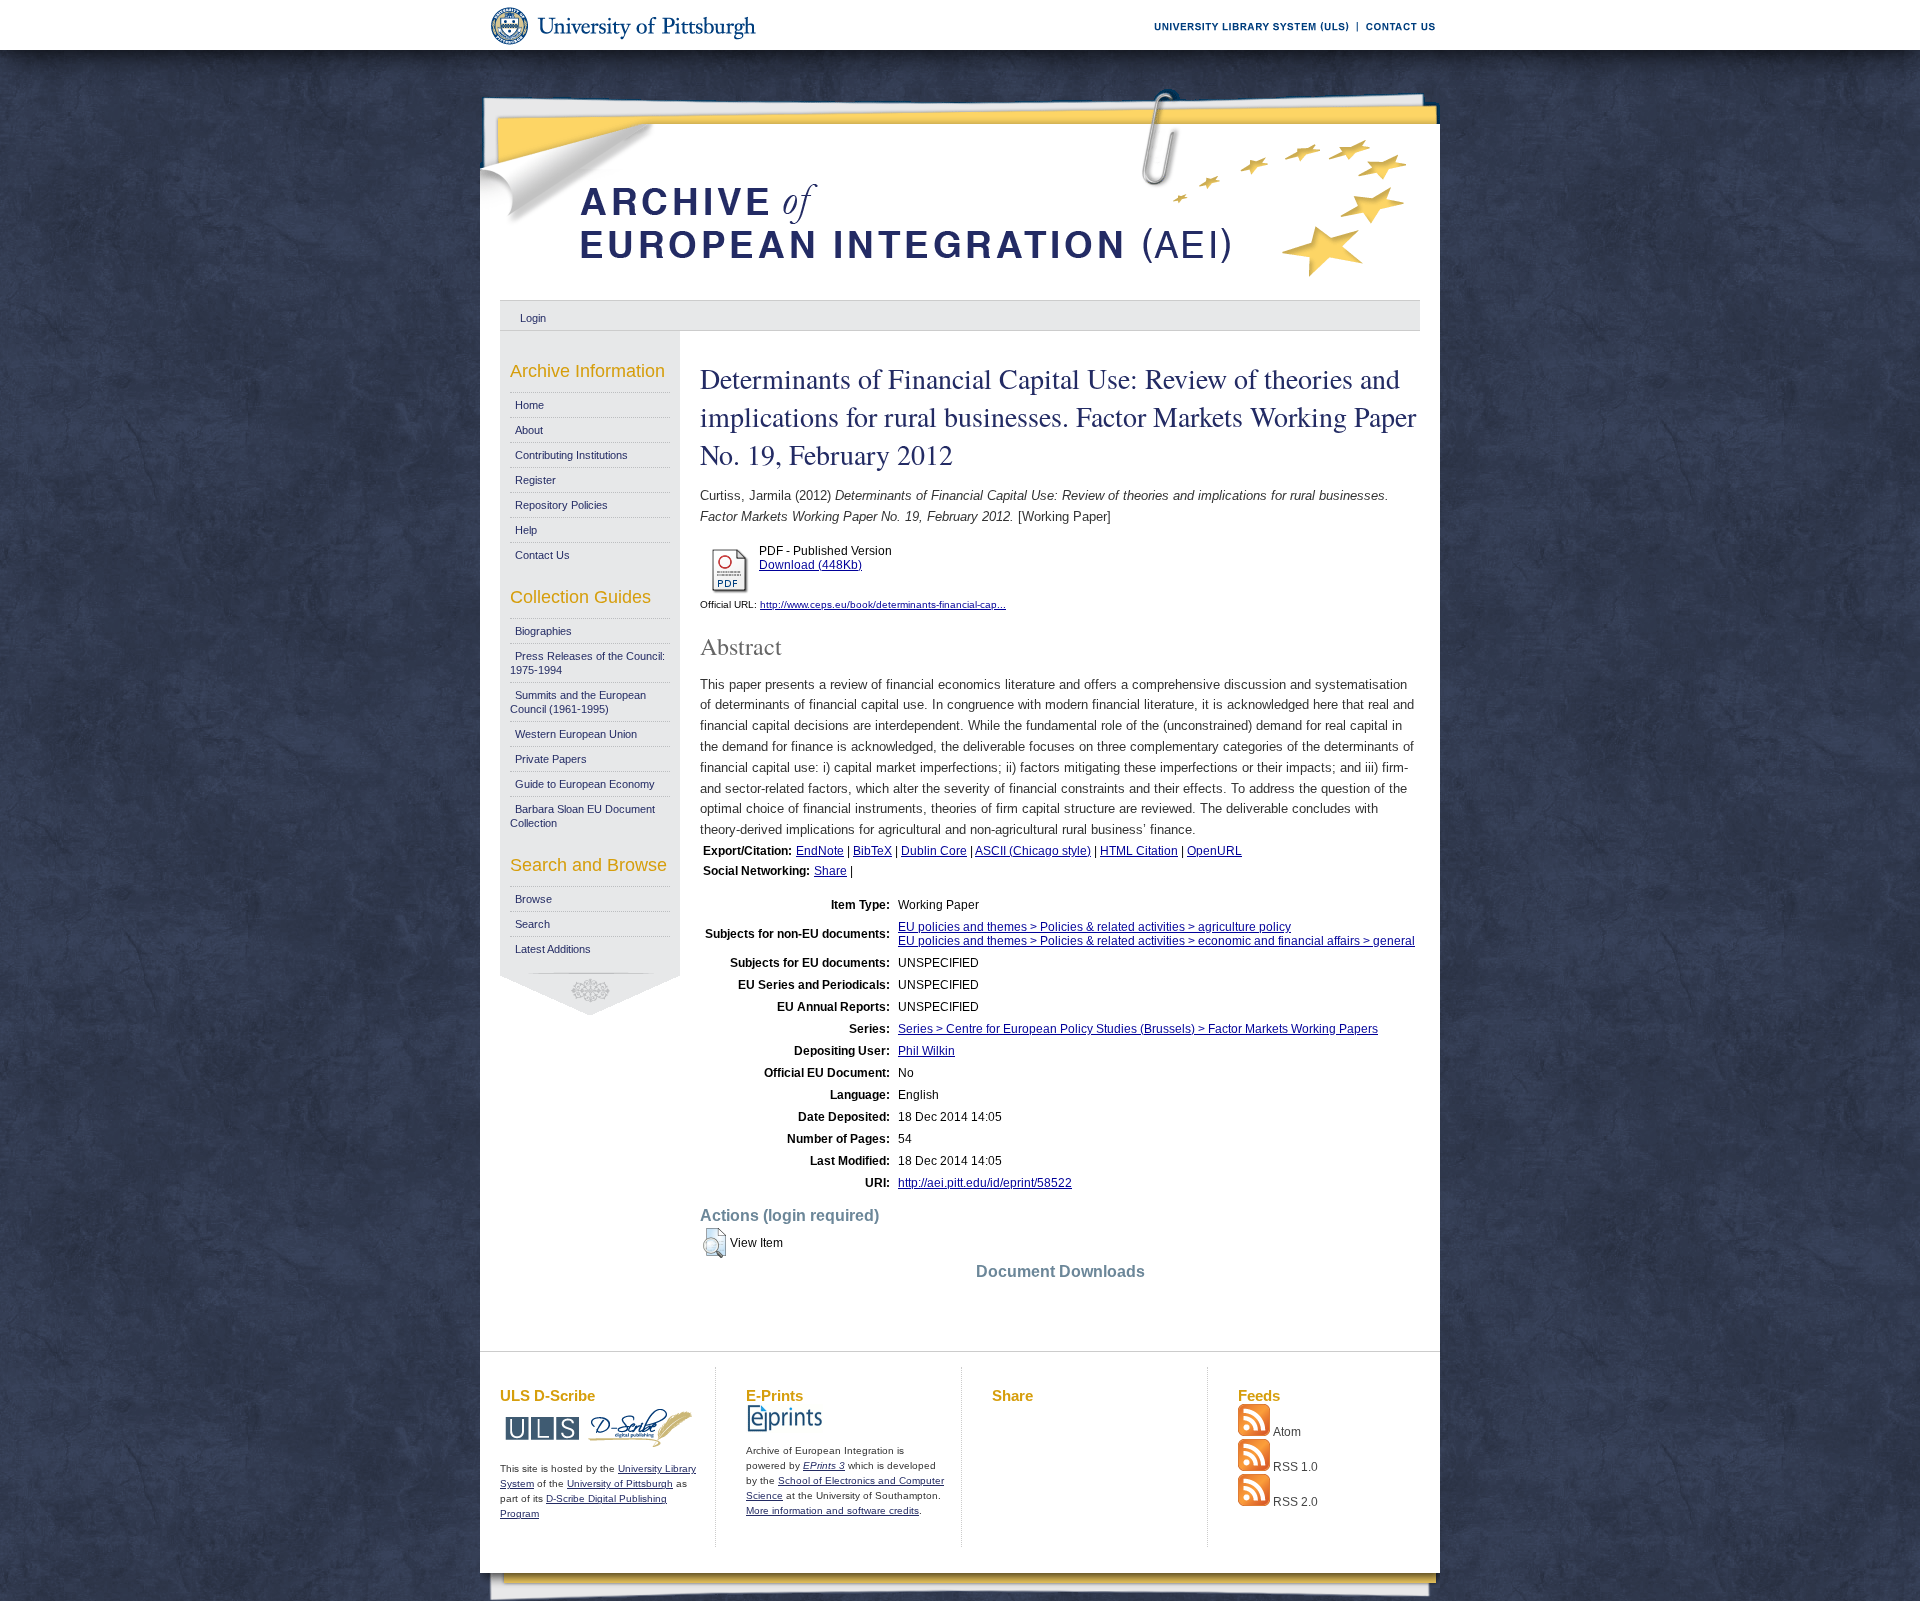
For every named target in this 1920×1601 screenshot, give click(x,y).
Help (526, 530)
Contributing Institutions (571, 455)
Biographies (543, 631)
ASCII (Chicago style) (1033, 851)
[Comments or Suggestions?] (1396, 46)
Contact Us (542, 555)
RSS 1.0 (1295, 1467)
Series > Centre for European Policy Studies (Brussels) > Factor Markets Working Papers (1138, 1029)
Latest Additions (553, 949)
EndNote (820, 851)
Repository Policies (561, 505)
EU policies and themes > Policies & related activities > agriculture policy (1094, 927)
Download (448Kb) (810, 565)
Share (830, 871)
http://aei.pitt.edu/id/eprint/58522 (985, 1183)
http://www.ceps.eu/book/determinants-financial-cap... (883, 604)
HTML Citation (1139, 851)
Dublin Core (934, 851)
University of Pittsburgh (620, 1483)
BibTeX (872, 851)
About (529, 430)
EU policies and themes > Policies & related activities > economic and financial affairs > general (1156, 941)
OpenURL (1214, 851)
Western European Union (576, 734)
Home (529, 405)
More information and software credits (832, 1510)
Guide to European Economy (585, 784)
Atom (1287, 1432)
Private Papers (551, 759)
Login (533, 318)
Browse (533, 899)
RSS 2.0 (1295, 1502)
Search (532, 924)
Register (535, 480)
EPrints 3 (824, 1465)
